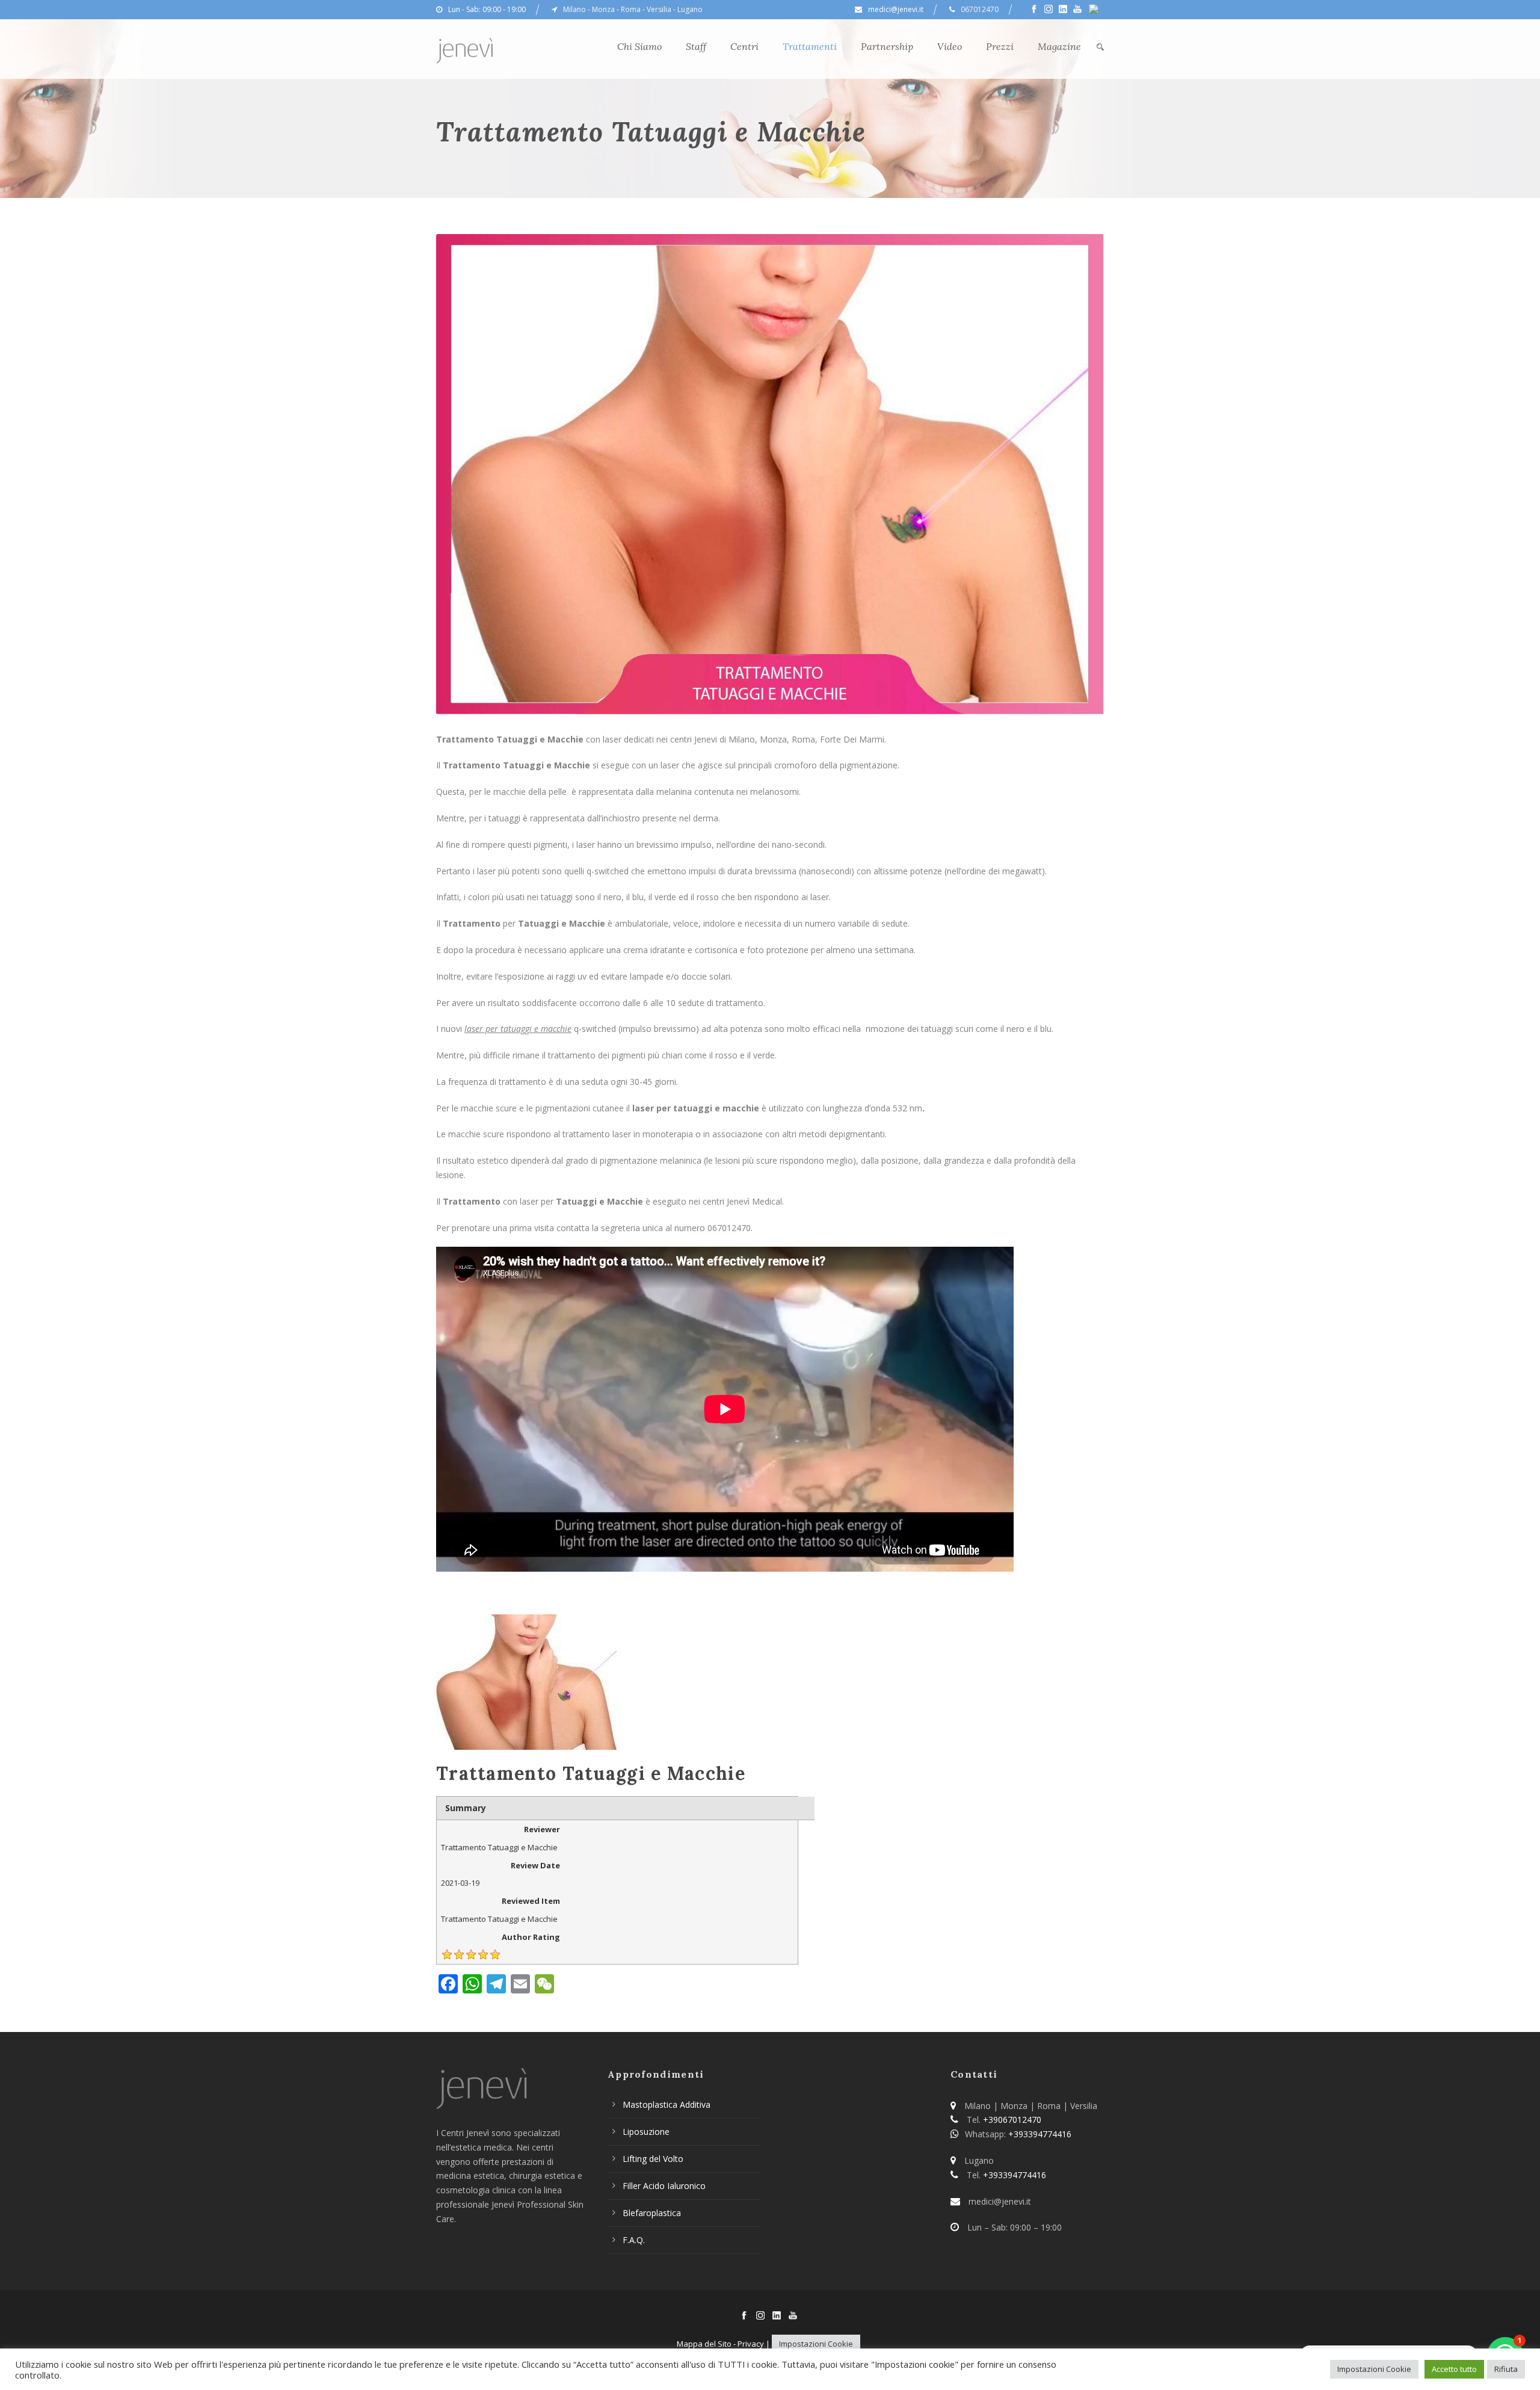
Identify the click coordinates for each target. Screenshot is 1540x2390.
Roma (631, 9)
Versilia (659, 9)
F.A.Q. (634, 2240)
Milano (574, 9)
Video (950, 46)
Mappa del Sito (704, 2344)
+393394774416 (1040, 2134)
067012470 (980, 9)
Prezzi (1000, 46)
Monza (603, 9)
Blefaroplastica (652, 2213)
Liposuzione (646, 2132)
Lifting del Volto (653, 2159)
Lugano (690, 9)
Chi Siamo (639, 46)
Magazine (1059, 46)
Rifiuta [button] (1506, 2369)
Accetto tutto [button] (1454, 2369)
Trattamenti (810, 46)
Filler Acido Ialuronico (664, 2186)
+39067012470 (1012, 2120)
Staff (696, 46)
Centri (744, 46)
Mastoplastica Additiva (667, 2104)
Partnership (887, 46)
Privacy (751, 2344)
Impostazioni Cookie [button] (816, 2344)
